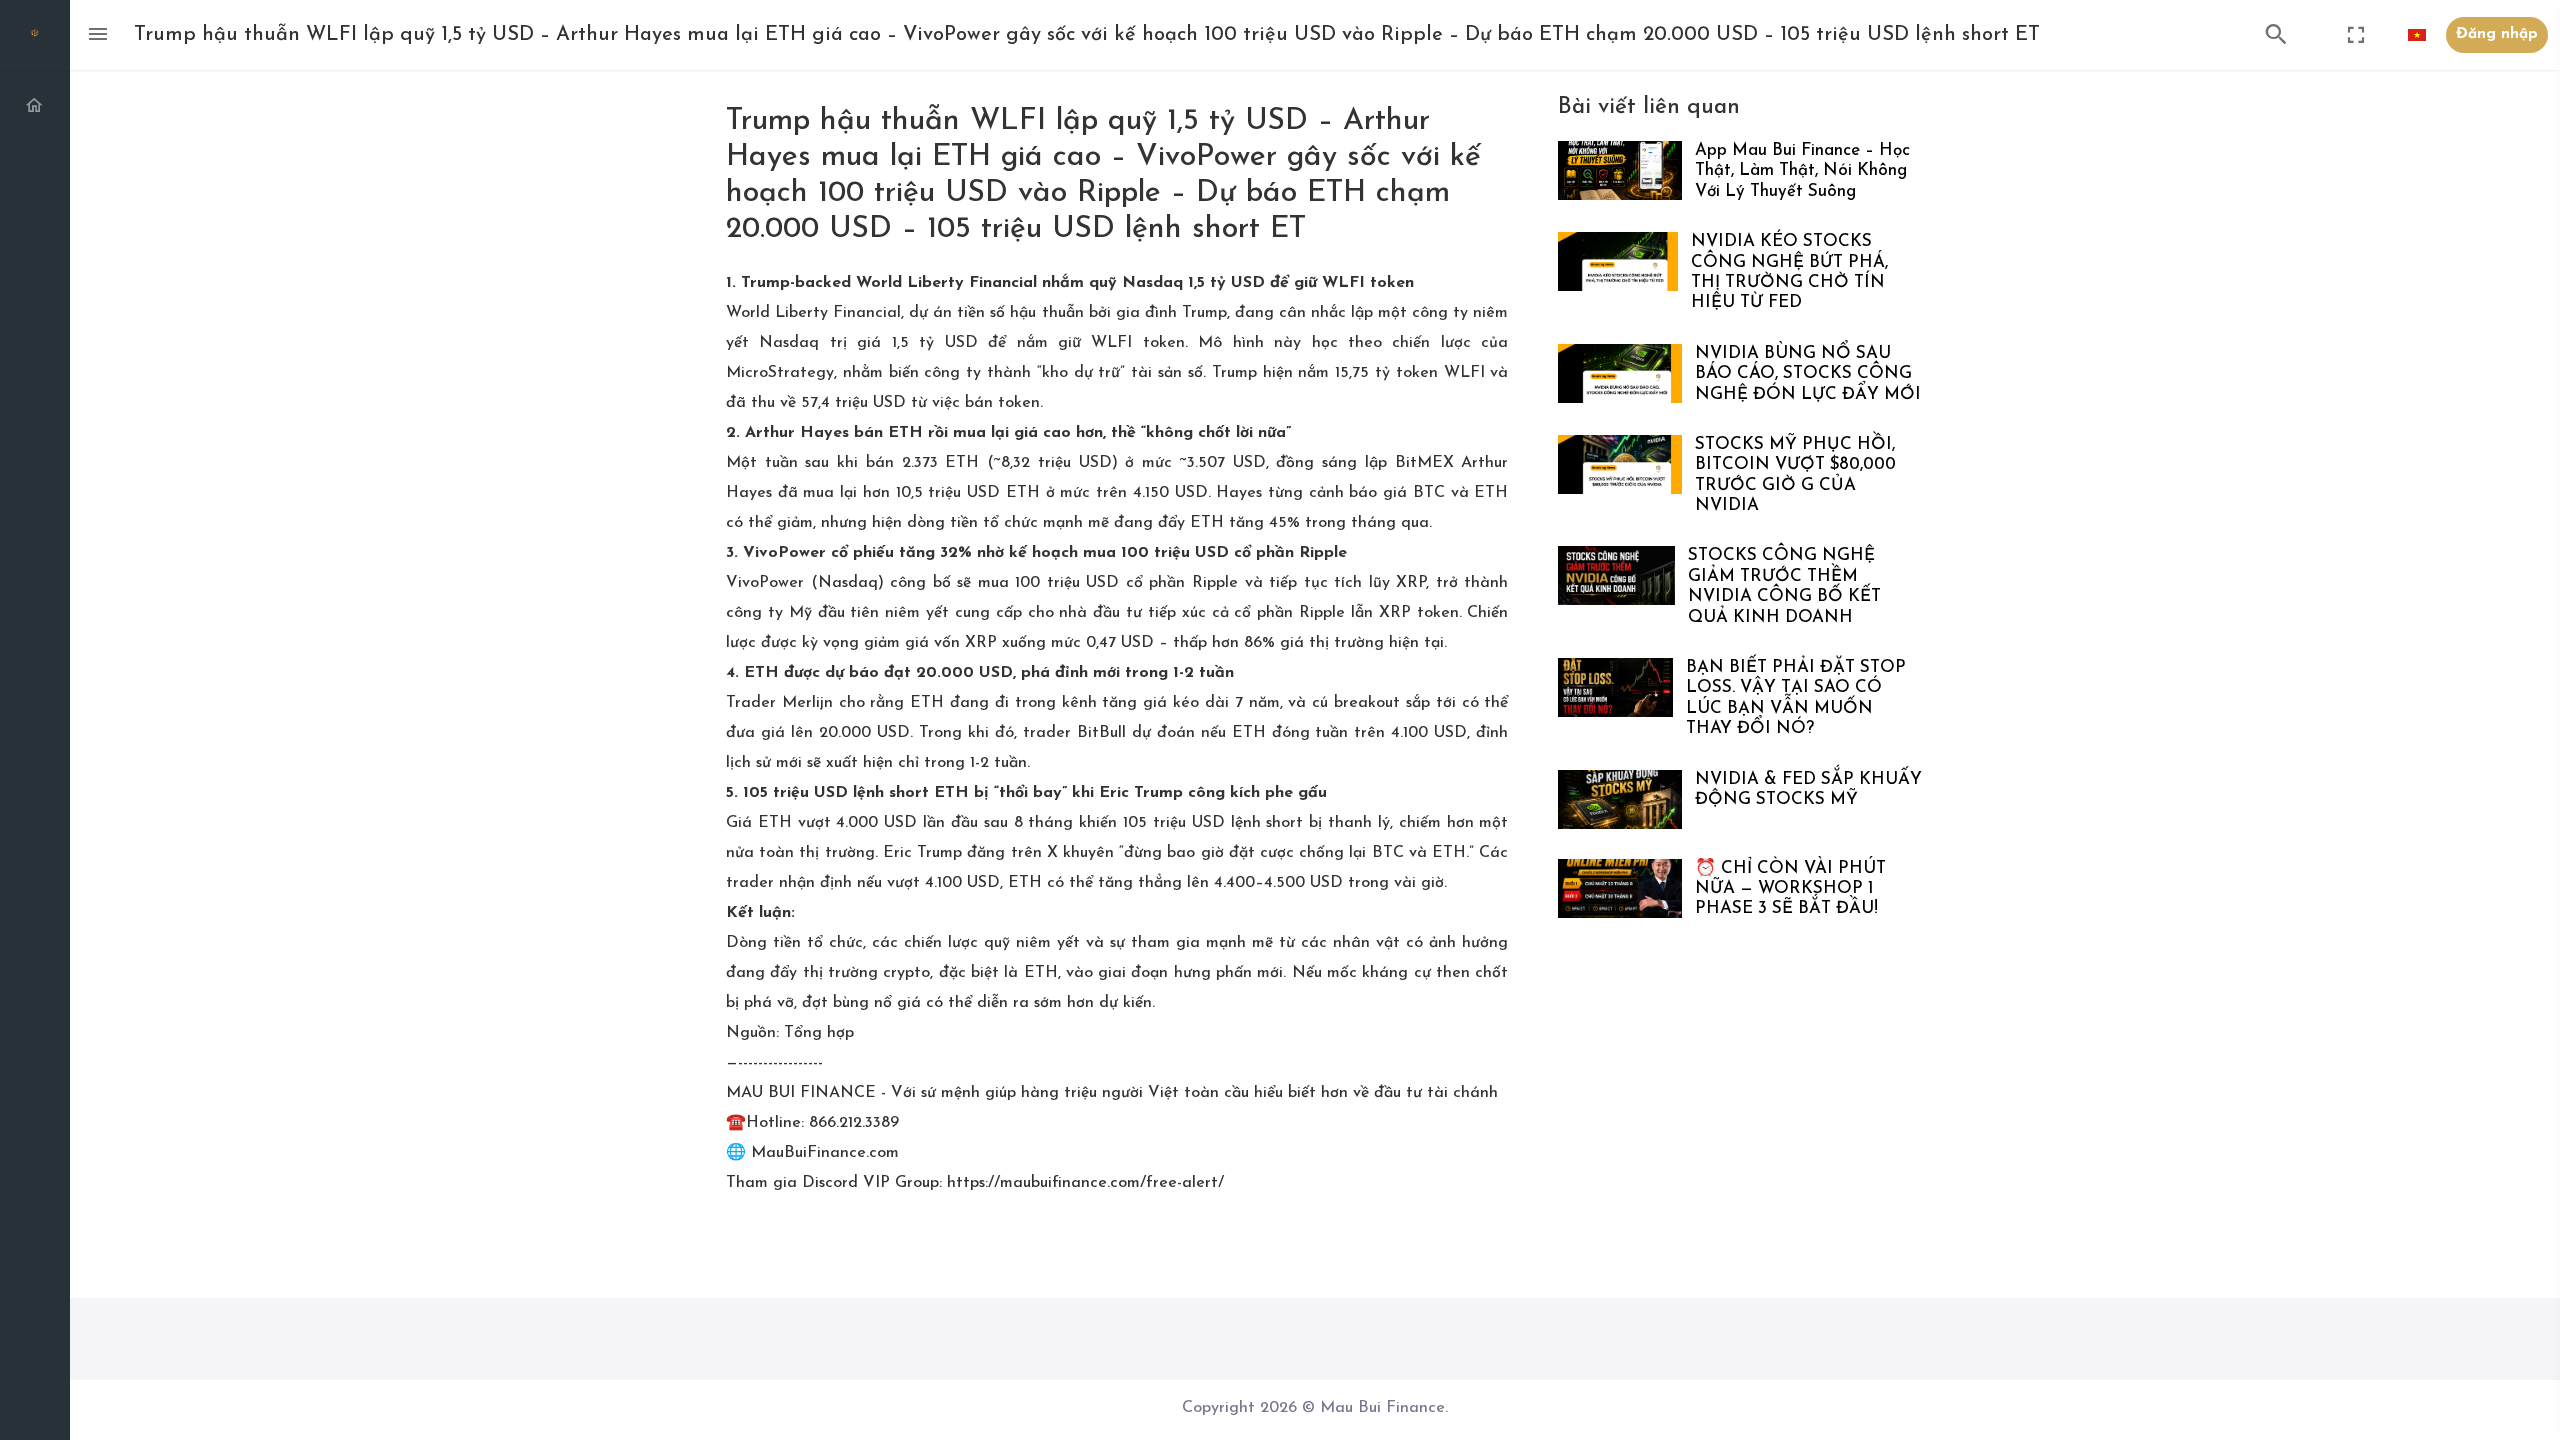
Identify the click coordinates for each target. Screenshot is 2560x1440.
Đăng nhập (2497, 34)
